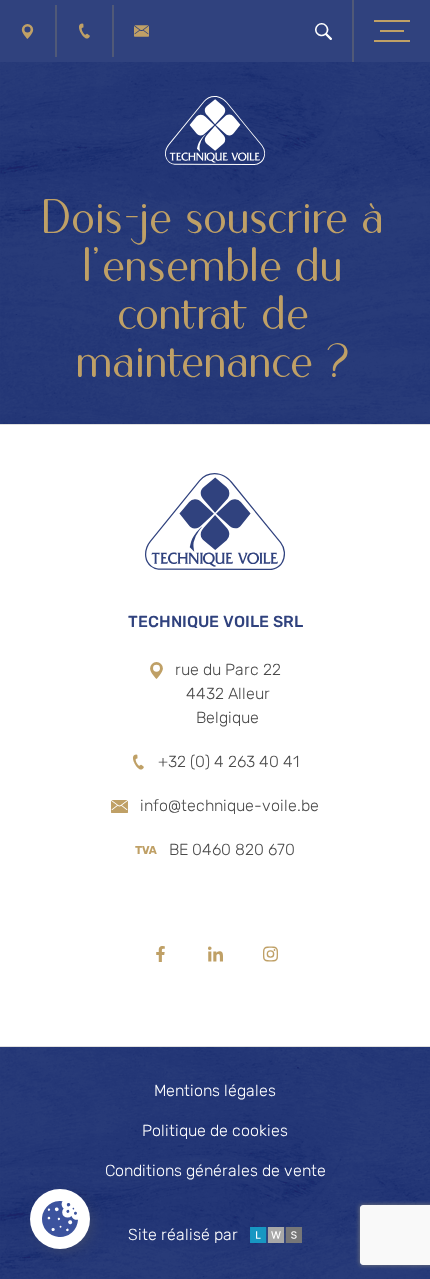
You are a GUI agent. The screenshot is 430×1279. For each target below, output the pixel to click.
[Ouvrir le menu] (392, 31)
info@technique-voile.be (229, 805)
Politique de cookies (215, 1130)
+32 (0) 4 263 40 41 (228, 761)
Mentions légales (215, 1090)
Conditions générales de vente (215, 1170)
